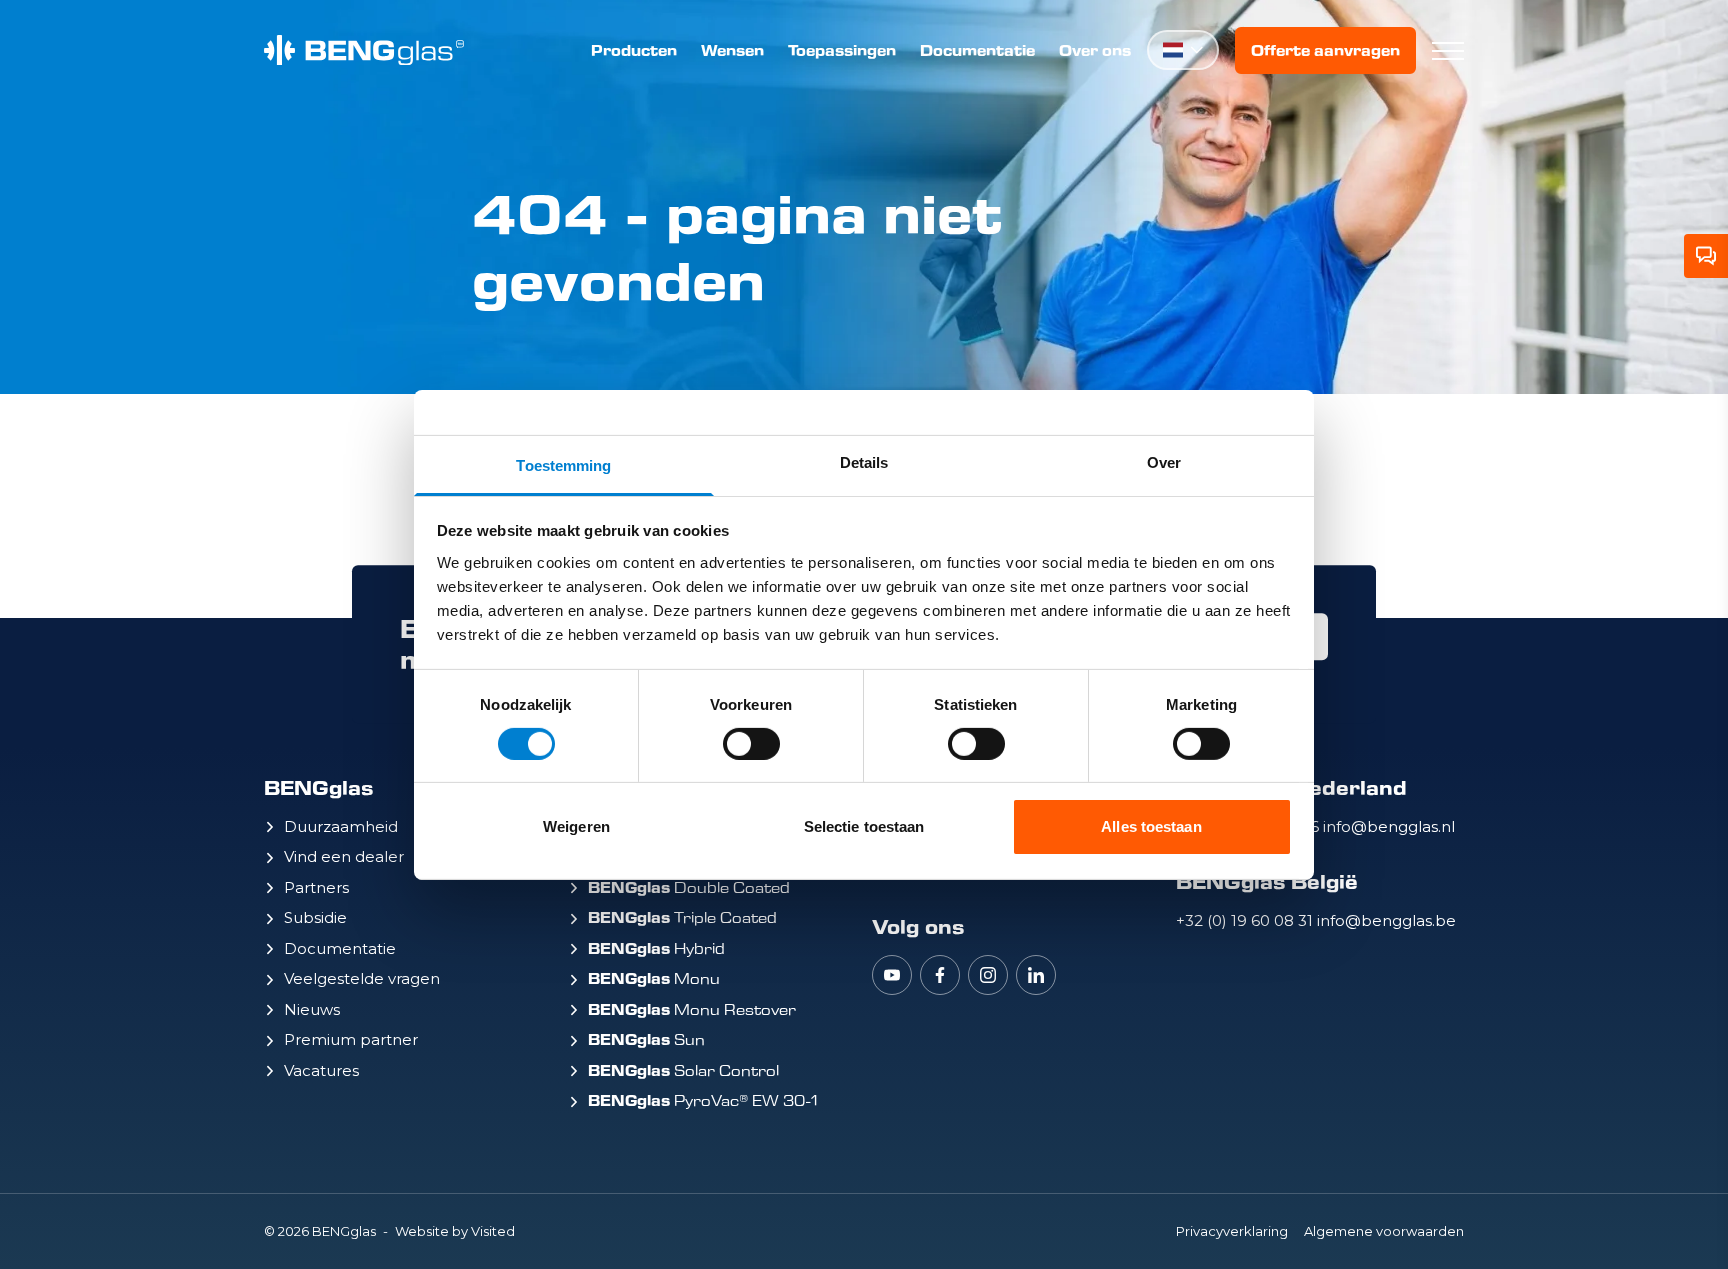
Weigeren (576, 826)
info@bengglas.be (1386, 920)
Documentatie (977, 50)
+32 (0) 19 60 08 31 (1246, 920)
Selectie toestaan (864, 826)
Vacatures (321, 1070)
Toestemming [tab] (563, 464)
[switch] (751, 744)
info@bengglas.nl (1389, 826)
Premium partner (351, 1039)
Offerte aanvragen (1325, 50)
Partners (316, 887)
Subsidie (315, 917)
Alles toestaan (1151, 826)
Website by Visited (455, 1231)
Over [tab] (1164, 461)
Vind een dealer (344, 856)
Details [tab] (864, 461)
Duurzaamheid (341, 826)
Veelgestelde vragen (362, 978)
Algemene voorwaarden (1384, 1231)
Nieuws (312, 1009)
